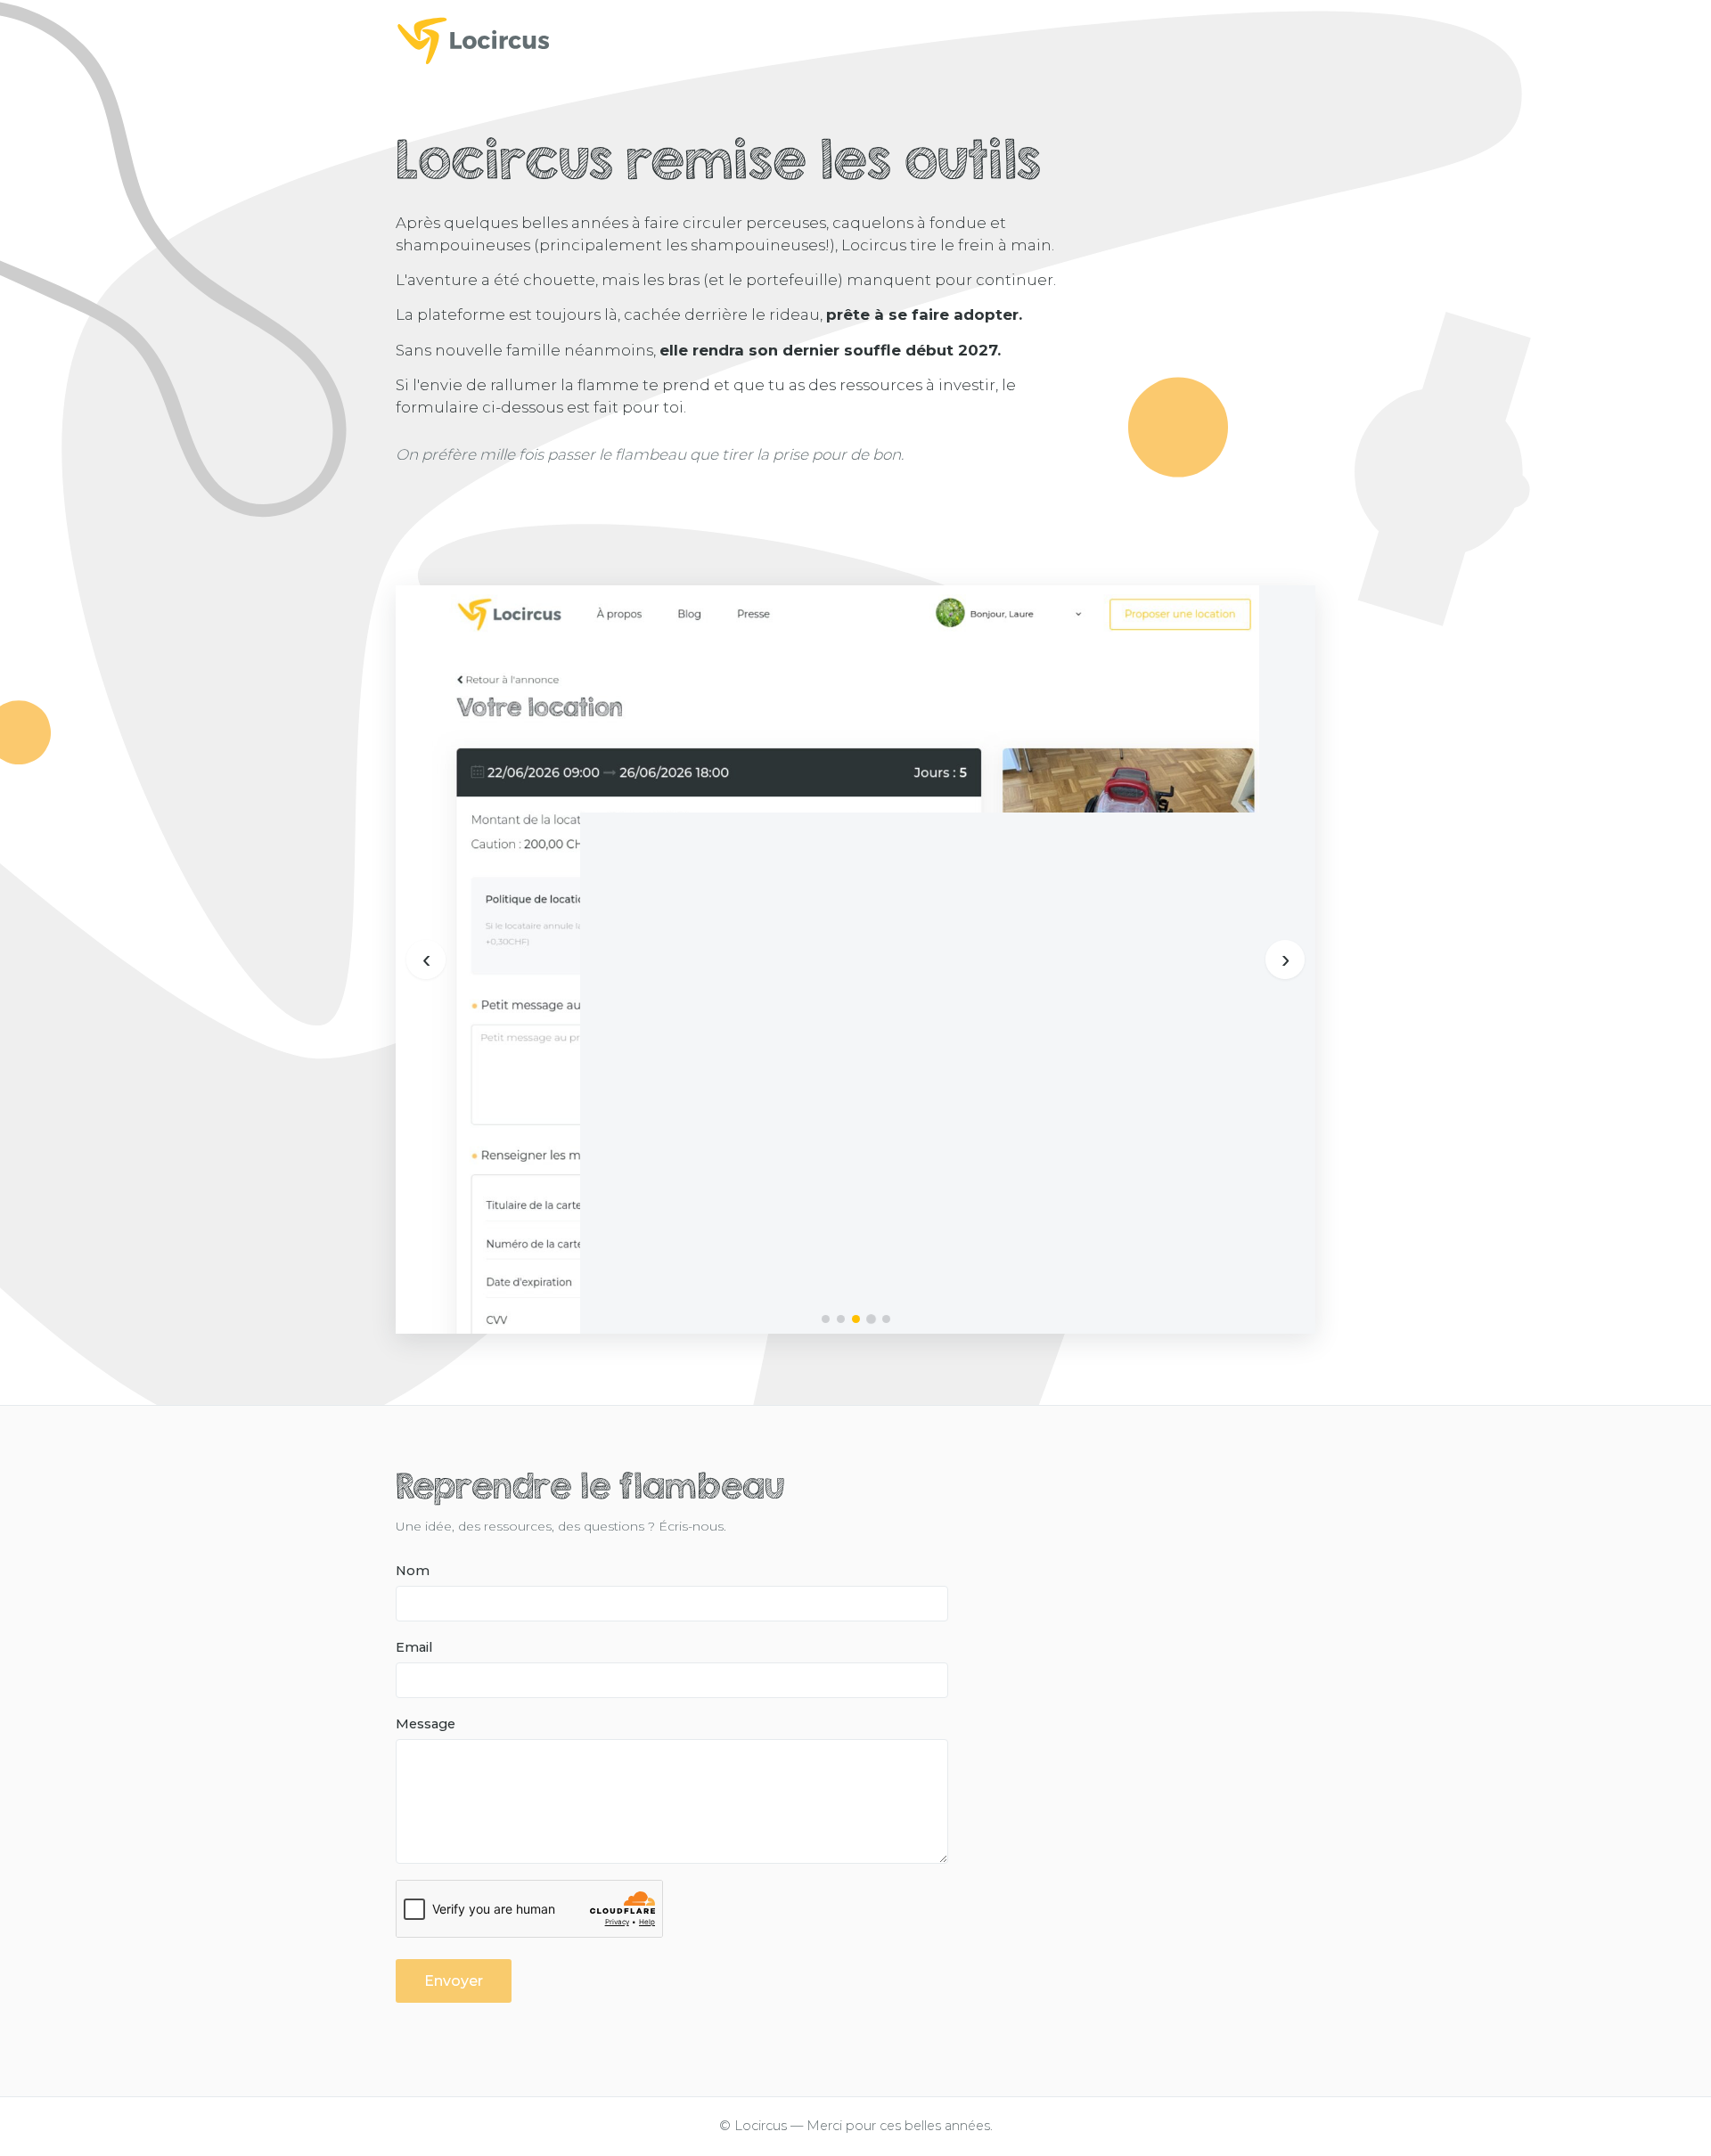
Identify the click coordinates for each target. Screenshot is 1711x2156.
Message (426, 1724)
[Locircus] (855, 40)
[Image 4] (871, 1319)
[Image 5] (886, 1319)
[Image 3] (856, 1319)
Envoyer (454, 1981)
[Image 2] (841, 1319)
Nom (413, 1571)
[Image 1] (826, 1319)
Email (414, 1647)
